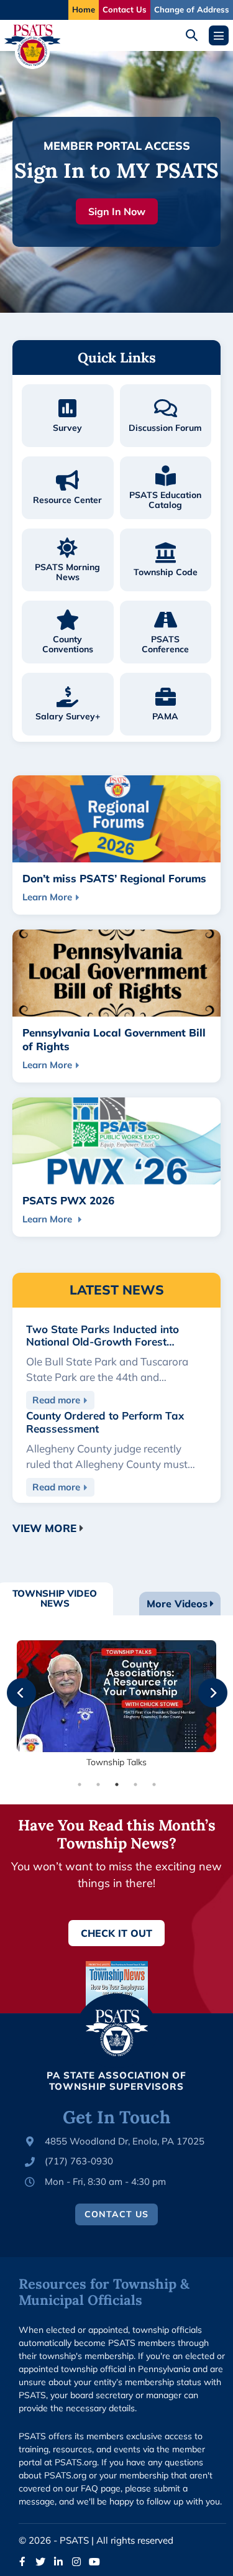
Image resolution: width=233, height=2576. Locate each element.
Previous (12, 1684)
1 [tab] (80, 1784)
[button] (196, 35)
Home (84, 9)
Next (204, 1684)
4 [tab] (135, 1784)
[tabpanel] (116, 1705)
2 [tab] (98, 1784)
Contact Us (125, 9)
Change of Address (192, 9)
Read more (63, 1402)
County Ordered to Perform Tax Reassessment (105, 1422)
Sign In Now (117, 211)
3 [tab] (117, 1784)
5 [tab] (154, 1784)
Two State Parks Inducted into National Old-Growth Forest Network (103, 1342)
